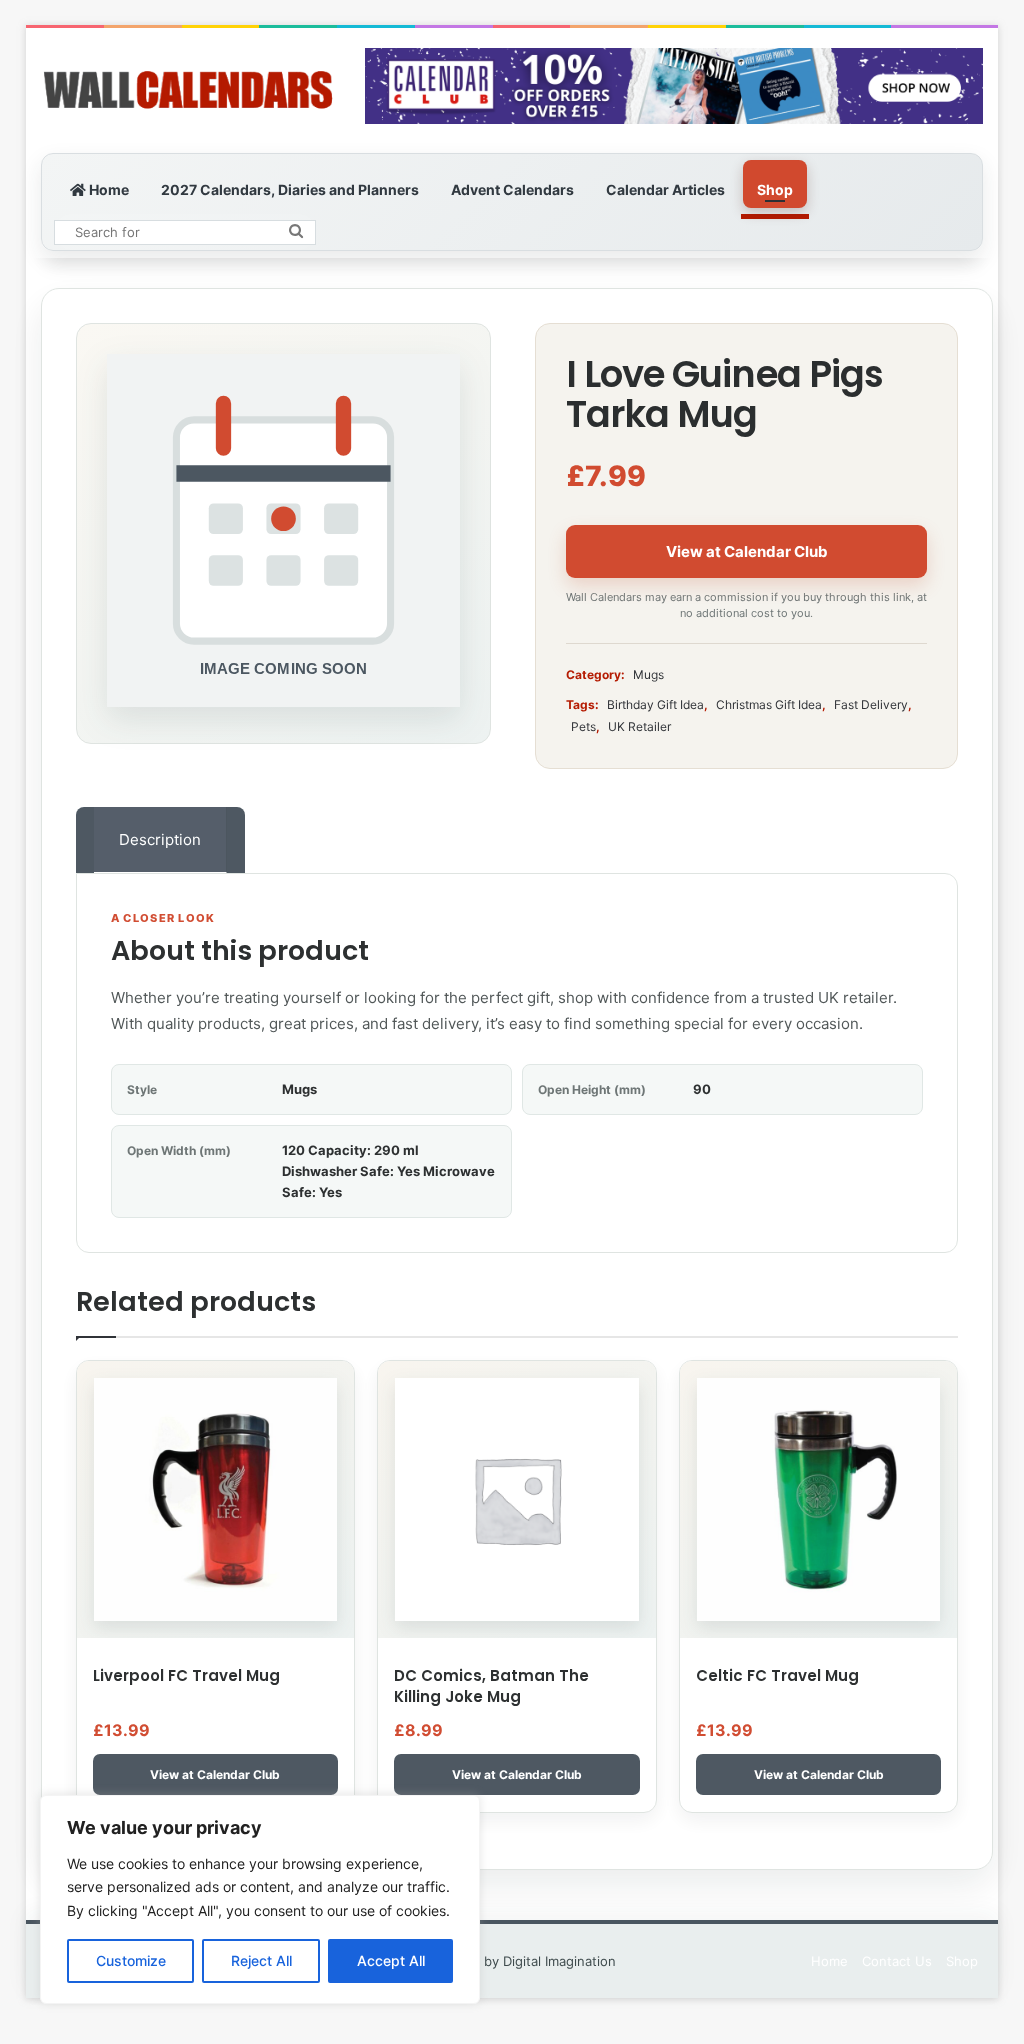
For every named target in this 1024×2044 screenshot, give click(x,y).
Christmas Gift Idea (769, 704)
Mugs (648, 674)
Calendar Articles (665, 189)
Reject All (261, 1960)
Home (107, 189)
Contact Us (897, 1961)
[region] (260, 1899)
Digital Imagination (559, 1961)
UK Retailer (639, 726)
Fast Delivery (871, 704)
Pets (583, 726)
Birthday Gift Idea (655, 704)
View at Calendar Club (747, 551)
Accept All (391, 1960)
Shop (775, 189)
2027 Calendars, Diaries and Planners (290, 189)
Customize (131, 1960)
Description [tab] (160, 839)
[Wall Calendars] (188, 90)
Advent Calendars (512, 189)
